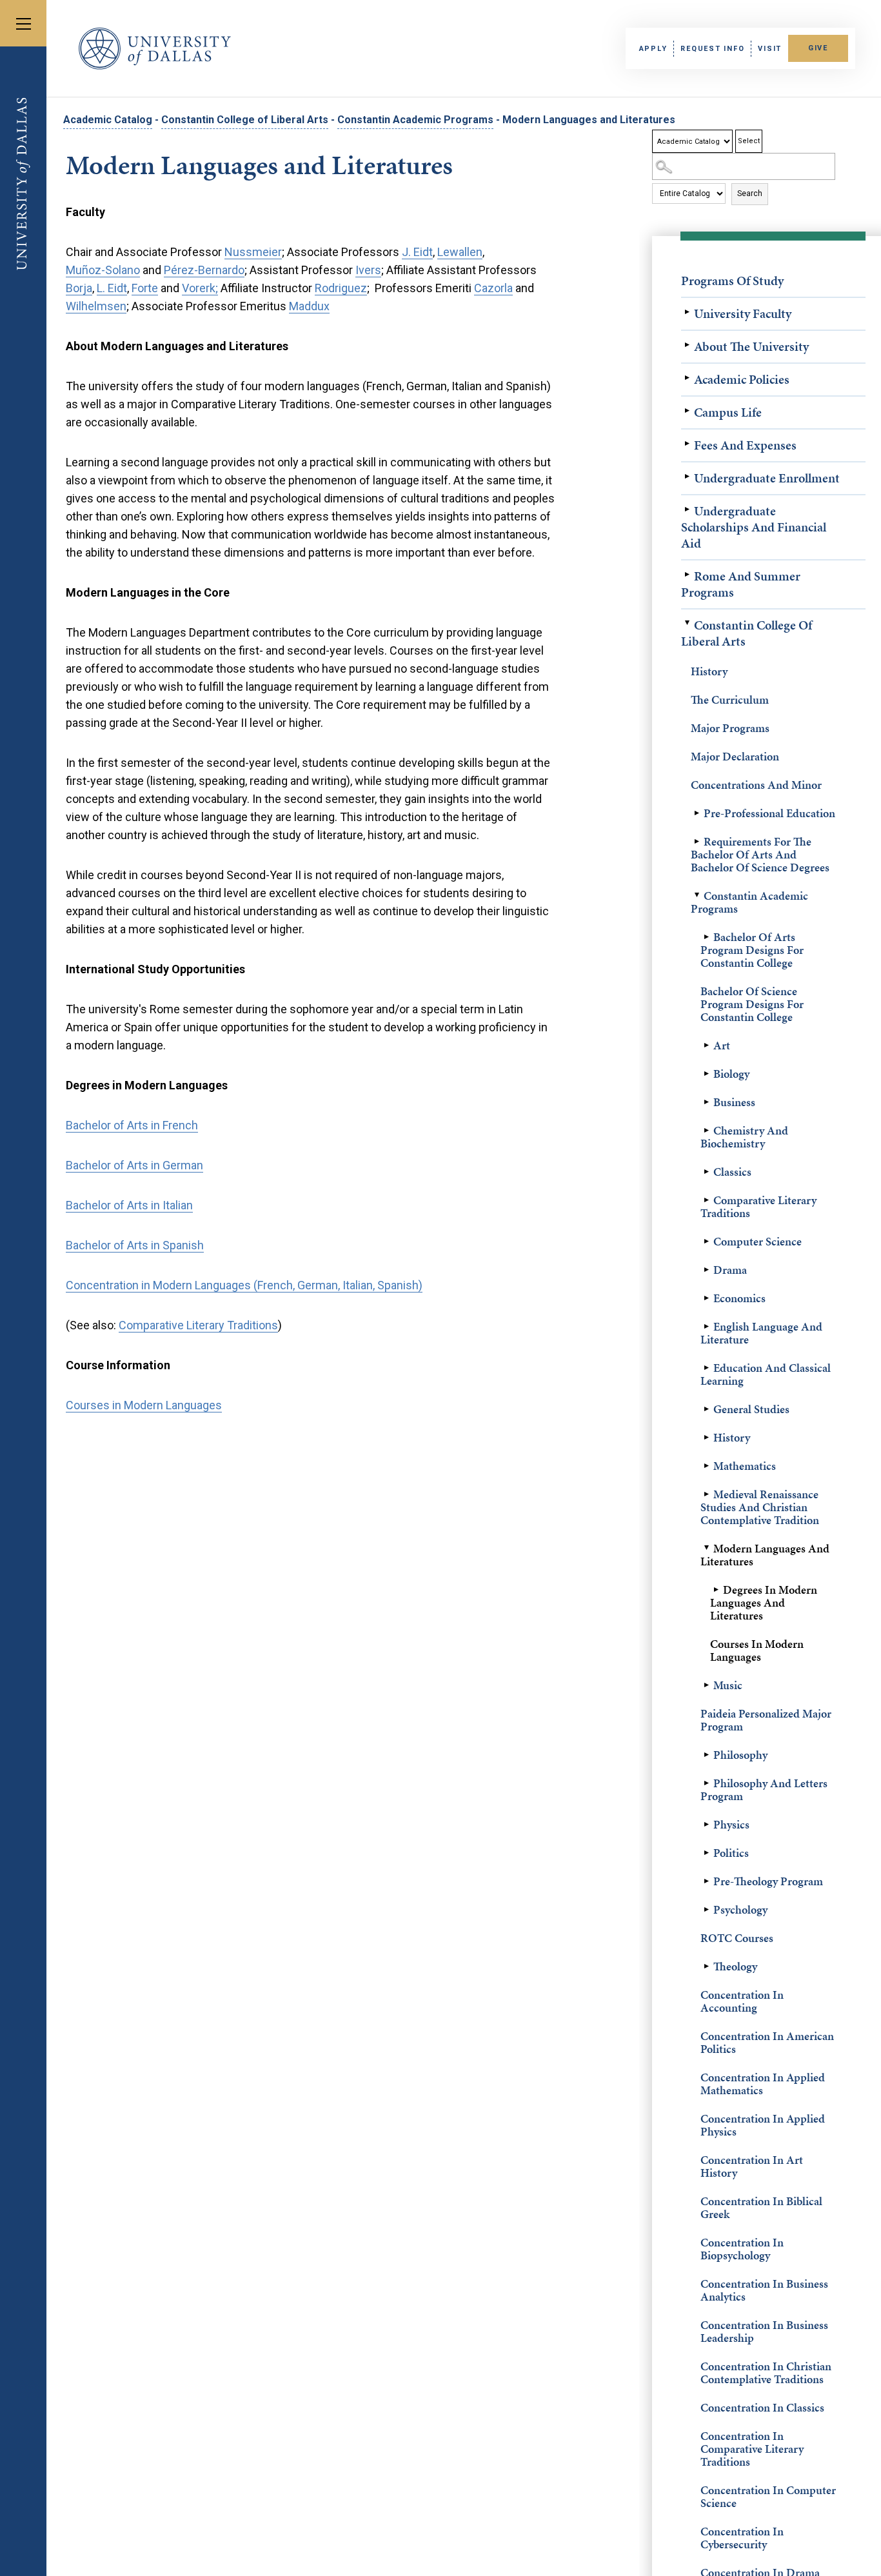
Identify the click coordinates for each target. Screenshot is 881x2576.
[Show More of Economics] (707, 1298)
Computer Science (757, 1241)
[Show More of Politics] (707, 1853)
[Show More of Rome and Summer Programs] (688, 575)
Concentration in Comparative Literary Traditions (752, 2449)
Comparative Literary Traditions (758, 1206)
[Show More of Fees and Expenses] (688, 444)
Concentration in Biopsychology (742, 2249)
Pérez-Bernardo (204, 270)
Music (728, 1685)
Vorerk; (200, 288)
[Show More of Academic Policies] (688, 378)
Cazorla (493, 288)
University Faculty (743, 313)
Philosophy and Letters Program (764, 1789)
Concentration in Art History (752, 2166)
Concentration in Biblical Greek (761, 2207)
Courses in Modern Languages (757, 1650)
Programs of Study (732, 281)
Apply (653, 49)
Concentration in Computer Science (768, 2496)
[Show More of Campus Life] (688, 411)
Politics (731, 1853)
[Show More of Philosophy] (707, 1755)
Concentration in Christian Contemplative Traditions (766, 2373)
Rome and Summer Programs (741, 584)
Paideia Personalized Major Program (766, 1720)
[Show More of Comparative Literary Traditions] (707, 1200)
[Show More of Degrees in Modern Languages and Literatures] (717, 1590)
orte (148, 288)
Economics (739, 1298)
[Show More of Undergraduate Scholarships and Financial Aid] (688, 510)
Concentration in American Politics (767, 2042)
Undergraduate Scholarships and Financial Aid (754, 527)
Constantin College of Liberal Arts (245, 120)
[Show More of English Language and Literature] (707, 1327)
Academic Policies (742, 379)
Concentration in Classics (762, 2407)
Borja (79, 288)
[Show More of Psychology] (707, 1910)
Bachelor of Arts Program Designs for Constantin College (752, 950)
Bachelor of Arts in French (132, 1125)
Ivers (368, 270)
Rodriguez (341, 288)
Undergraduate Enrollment (767, 478)
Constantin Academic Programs (415, 120)
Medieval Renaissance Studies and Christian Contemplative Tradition (760, 1507)
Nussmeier (253, 252)
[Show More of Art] (707, 1045)
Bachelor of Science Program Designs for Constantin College (752, 1004)
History (709, 671)
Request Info (712, 49)
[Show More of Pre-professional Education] (697, 813)
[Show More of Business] (707, 1102)
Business (734, 1102)
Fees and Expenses (745, 445)
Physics (731, 1824)
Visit (770, 49)
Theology (735, 1966)
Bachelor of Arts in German (134, 1165)
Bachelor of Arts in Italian (129, 1205)
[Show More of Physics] (707, 1825)
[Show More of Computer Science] (707, 1242)
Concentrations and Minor (756, 785)
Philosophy (740, 1755)
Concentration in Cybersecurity (742, 2538)
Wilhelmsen (96, 306)
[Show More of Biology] (707, 1074)
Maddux (309, 306)
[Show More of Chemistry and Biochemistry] (707, 1131)
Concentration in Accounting (742, 2001)
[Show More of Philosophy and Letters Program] (707, 1783)
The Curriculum (730, 699)
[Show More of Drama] (707, 1270)
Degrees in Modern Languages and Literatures (764, 1602)
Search (750, 193)
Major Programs (730, 728)
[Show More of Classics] (707, 1172)
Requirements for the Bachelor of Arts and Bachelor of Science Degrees (760, 854)
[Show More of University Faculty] (688, 312)
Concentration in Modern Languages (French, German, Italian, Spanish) (244, 1285)
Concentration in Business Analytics (764, 2290)
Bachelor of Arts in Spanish (135, 1245)
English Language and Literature (761, 1333)
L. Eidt (112, 288)
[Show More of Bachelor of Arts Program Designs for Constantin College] (707, 937)
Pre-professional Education (769, 813)
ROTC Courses (737, 1938)
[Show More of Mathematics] (707, 1466)
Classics (732, 1172)
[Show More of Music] (707, 1685)
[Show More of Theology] (707, 1967)
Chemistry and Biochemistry (744, 1137)
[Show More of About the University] (688, 345)
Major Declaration (735, 756)
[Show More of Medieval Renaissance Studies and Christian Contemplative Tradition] (707, 1494)
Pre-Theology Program (768, 1881)
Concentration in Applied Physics (763, 2125)
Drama (730, 1270)
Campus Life (728, 412)
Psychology (740, 1909)
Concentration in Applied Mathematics (763, 2084)
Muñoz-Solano (103, 270)
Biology (731, 1074)
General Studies (751, 1409)
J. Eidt (417, 252)
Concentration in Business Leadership (764, 2331)
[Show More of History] (707, 1438)
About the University (751, 346)
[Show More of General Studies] (707, 1409)
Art (722, 1045)
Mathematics (745, 1466)
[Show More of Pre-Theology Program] (707, 1881)
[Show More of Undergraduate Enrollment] (688, 477)
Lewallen (460, 252)
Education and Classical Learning (766, 1374)
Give (818, 48)
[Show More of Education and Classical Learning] (707, 1368)
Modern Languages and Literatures (765, 1555)
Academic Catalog (108, 120)
